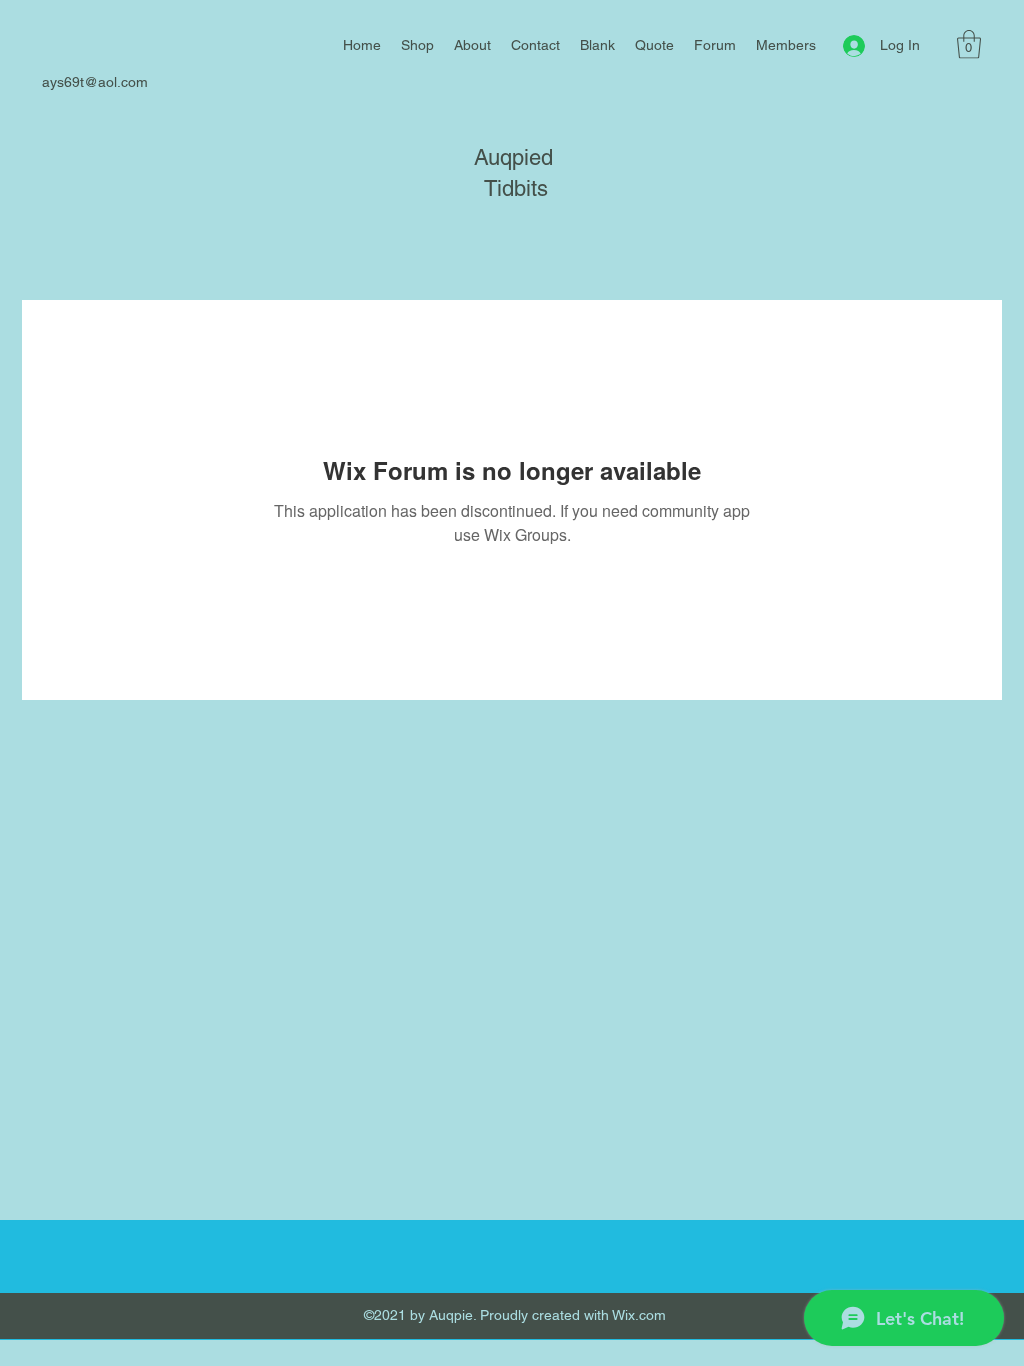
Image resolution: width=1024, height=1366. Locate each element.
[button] (969, 44)
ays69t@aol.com (95, 82)
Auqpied (513, 157)
